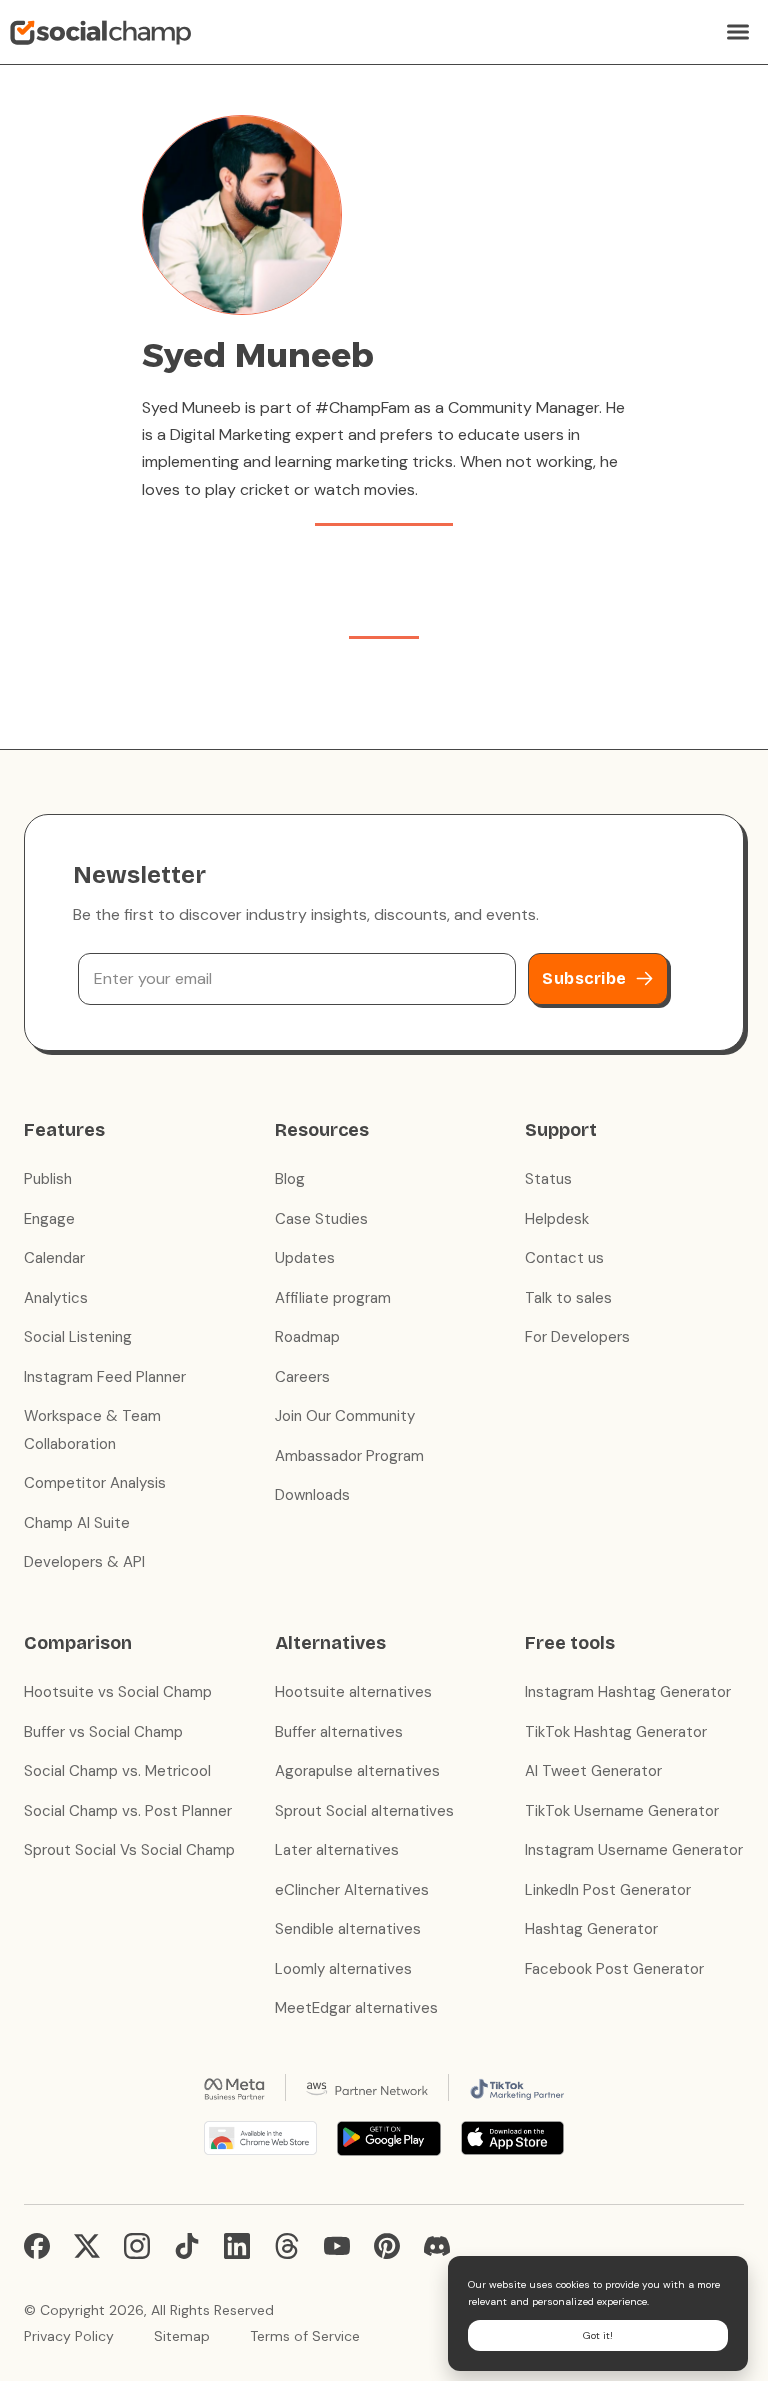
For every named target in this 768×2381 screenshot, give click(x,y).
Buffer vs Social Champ (103, 1732)
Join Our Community (345, 1416)
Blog (290, 1179)
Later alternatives (337, 1850)
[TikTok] (187, 2246)
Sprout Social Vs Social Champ (129, 1850)
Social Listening (78, 1337)
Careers (302, 1377)
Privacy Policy (69, 2336)
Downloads (312, 1495)
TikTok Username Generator (622, 1811)
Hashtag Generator (591, 1929)
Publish (48, 1179)
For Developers (577, 1337)
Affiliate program (333, 1298)
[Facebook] (37, 2246)
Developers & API (84, 1562)
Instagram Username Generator (634, 1850)
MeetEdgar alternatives (356, 2008)
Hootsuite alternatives (353, 1692)
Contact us (564, 1258)
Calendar (54, 1258)
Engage (49, 1219)
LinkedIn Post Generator (608, 1890)
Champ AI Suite (77, 1523)
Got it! (598, 2335)
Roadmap (307, 1337)
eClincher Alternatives (352, 1890)
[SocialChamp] (100, 32)
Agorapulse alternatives (357, 1771)
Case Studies (321, 1219)
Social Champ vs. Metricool (117, 1771)
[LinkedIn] (237, 2246)
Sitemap (182, 2336)
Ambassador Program (349, 1456)
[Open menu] (738, 32)
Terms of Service (305, 2336)
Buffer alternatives (339, 1732)
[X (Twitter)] (87, 2246)
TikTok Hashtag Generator (616, 1732)
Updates (305, 1258)
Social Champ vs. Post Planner (128, 1811)
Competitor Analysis (95, 1483)
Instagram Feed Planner (105, 1377)
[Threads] (287, 2246)
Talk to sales (568, 1298)
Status (548, 1179)
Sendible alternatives (348, 1929)
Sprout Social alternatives (364, 1811)
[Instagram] (137, 2246)
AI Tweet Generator (593, 1771)
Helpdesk (557, 1219)
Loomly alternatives (343, 1969)
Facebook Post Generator (614, 1969)
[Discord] (437, 2246)
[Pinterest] (387, 2246)
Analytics (56, 1298)
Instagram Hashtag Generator (628, 1692)
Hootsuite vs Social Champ (118, 1692)
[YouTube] (337, 2246)
